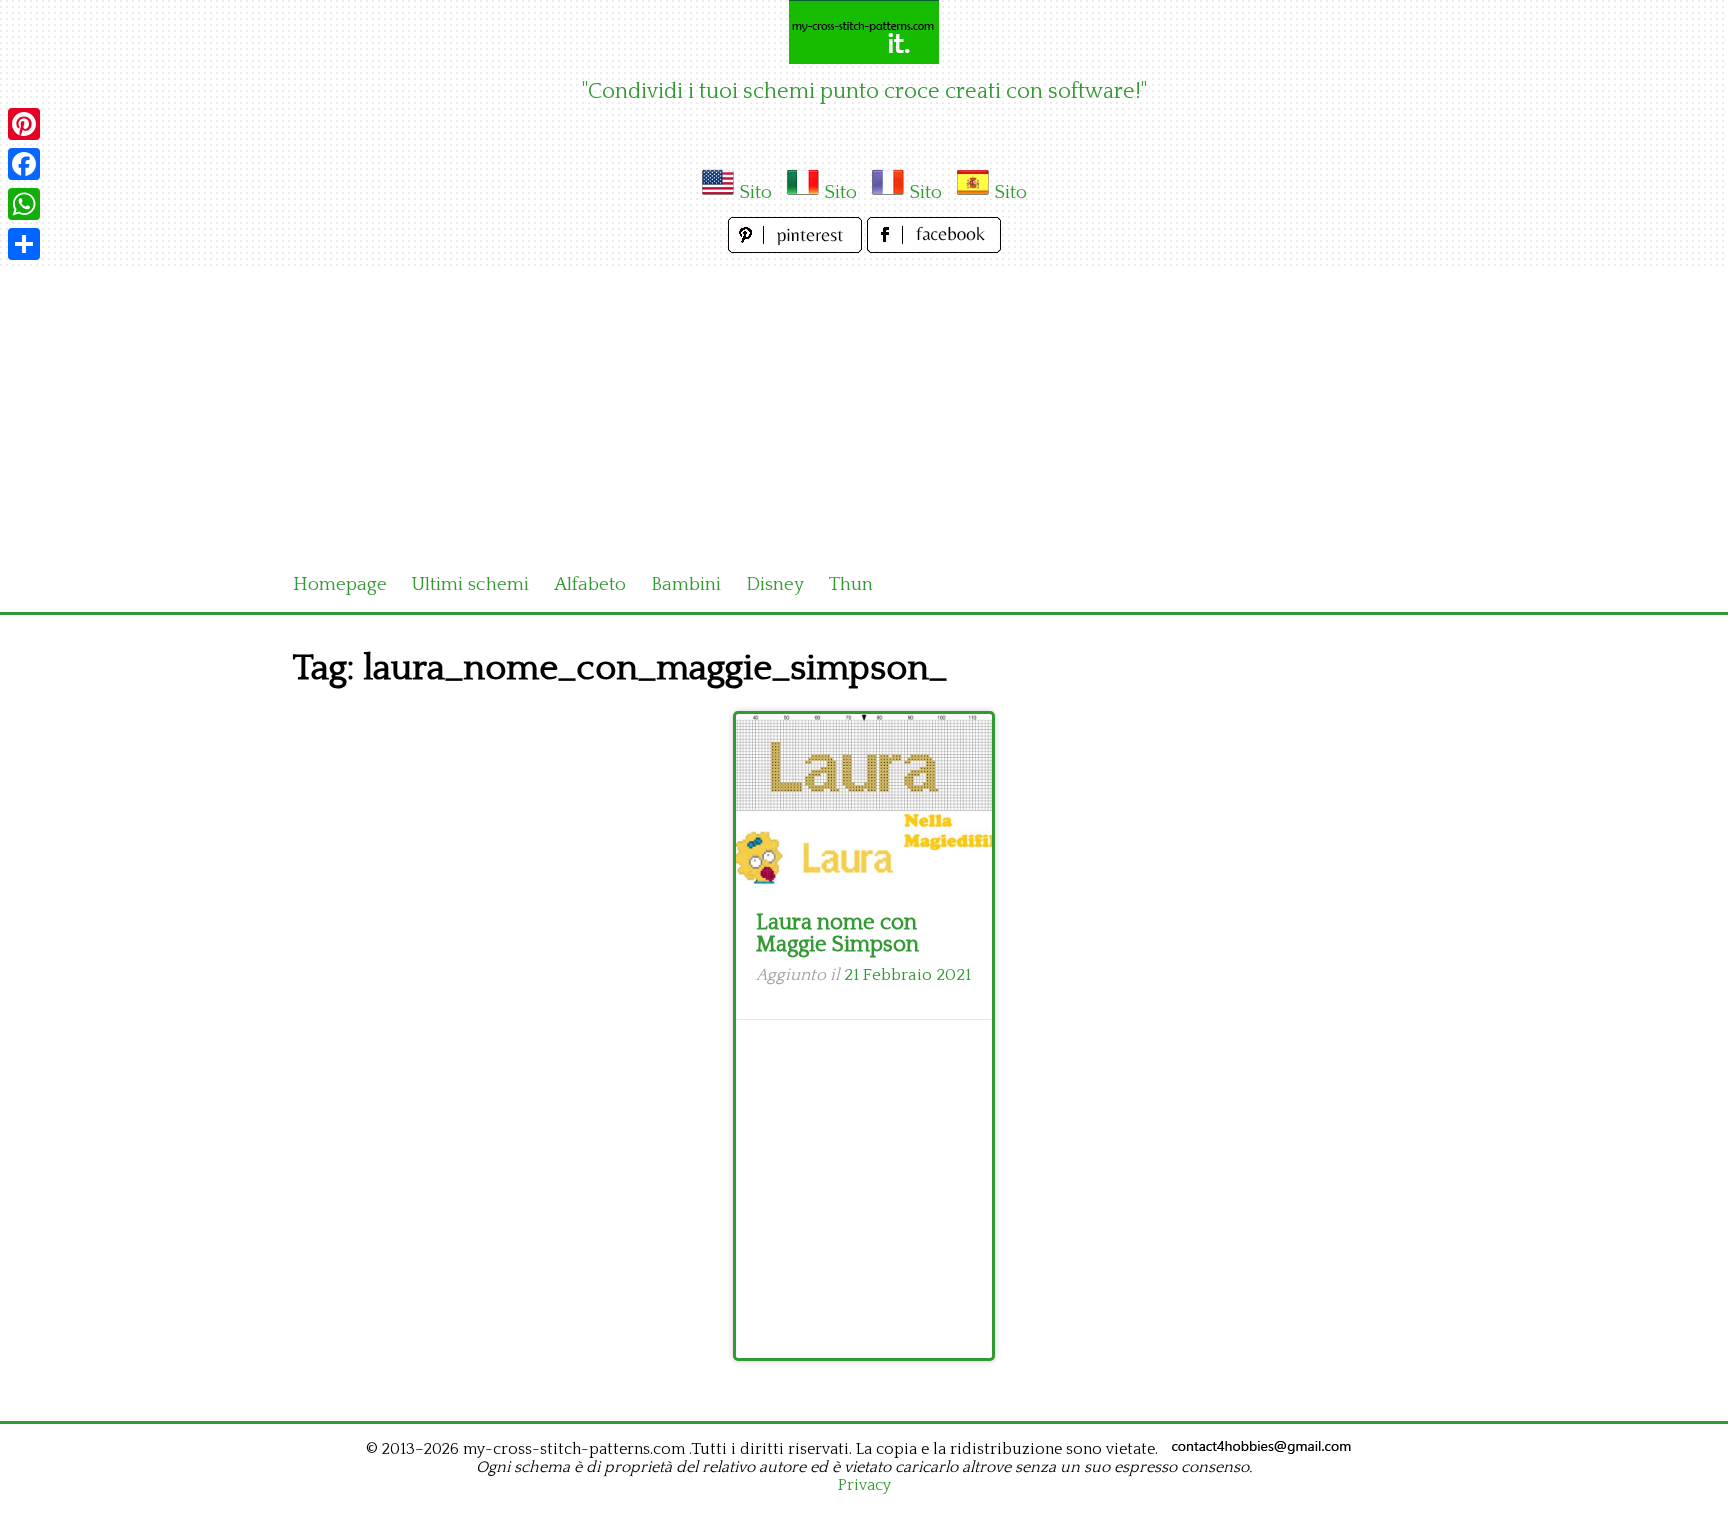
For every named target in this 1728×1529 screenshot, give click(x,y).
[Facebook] (24, 164)
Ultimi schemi (470, 584)
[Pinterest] (24, 124)
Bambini (686, 584)
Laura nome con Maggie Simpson (837, 933)
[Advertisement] (864, 408)
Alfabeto (590, 584)
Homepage (340, 584)
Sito (755, 192)
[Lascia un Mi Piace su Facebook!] (934, 247)
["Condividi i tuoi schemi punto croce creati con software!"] (864, 32)
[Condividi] (24, 244)
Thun (851, 584)
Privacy (864, 1485)
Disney (775, 584)
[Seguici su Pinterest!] (797, 247)
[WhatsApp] (24, 204)
